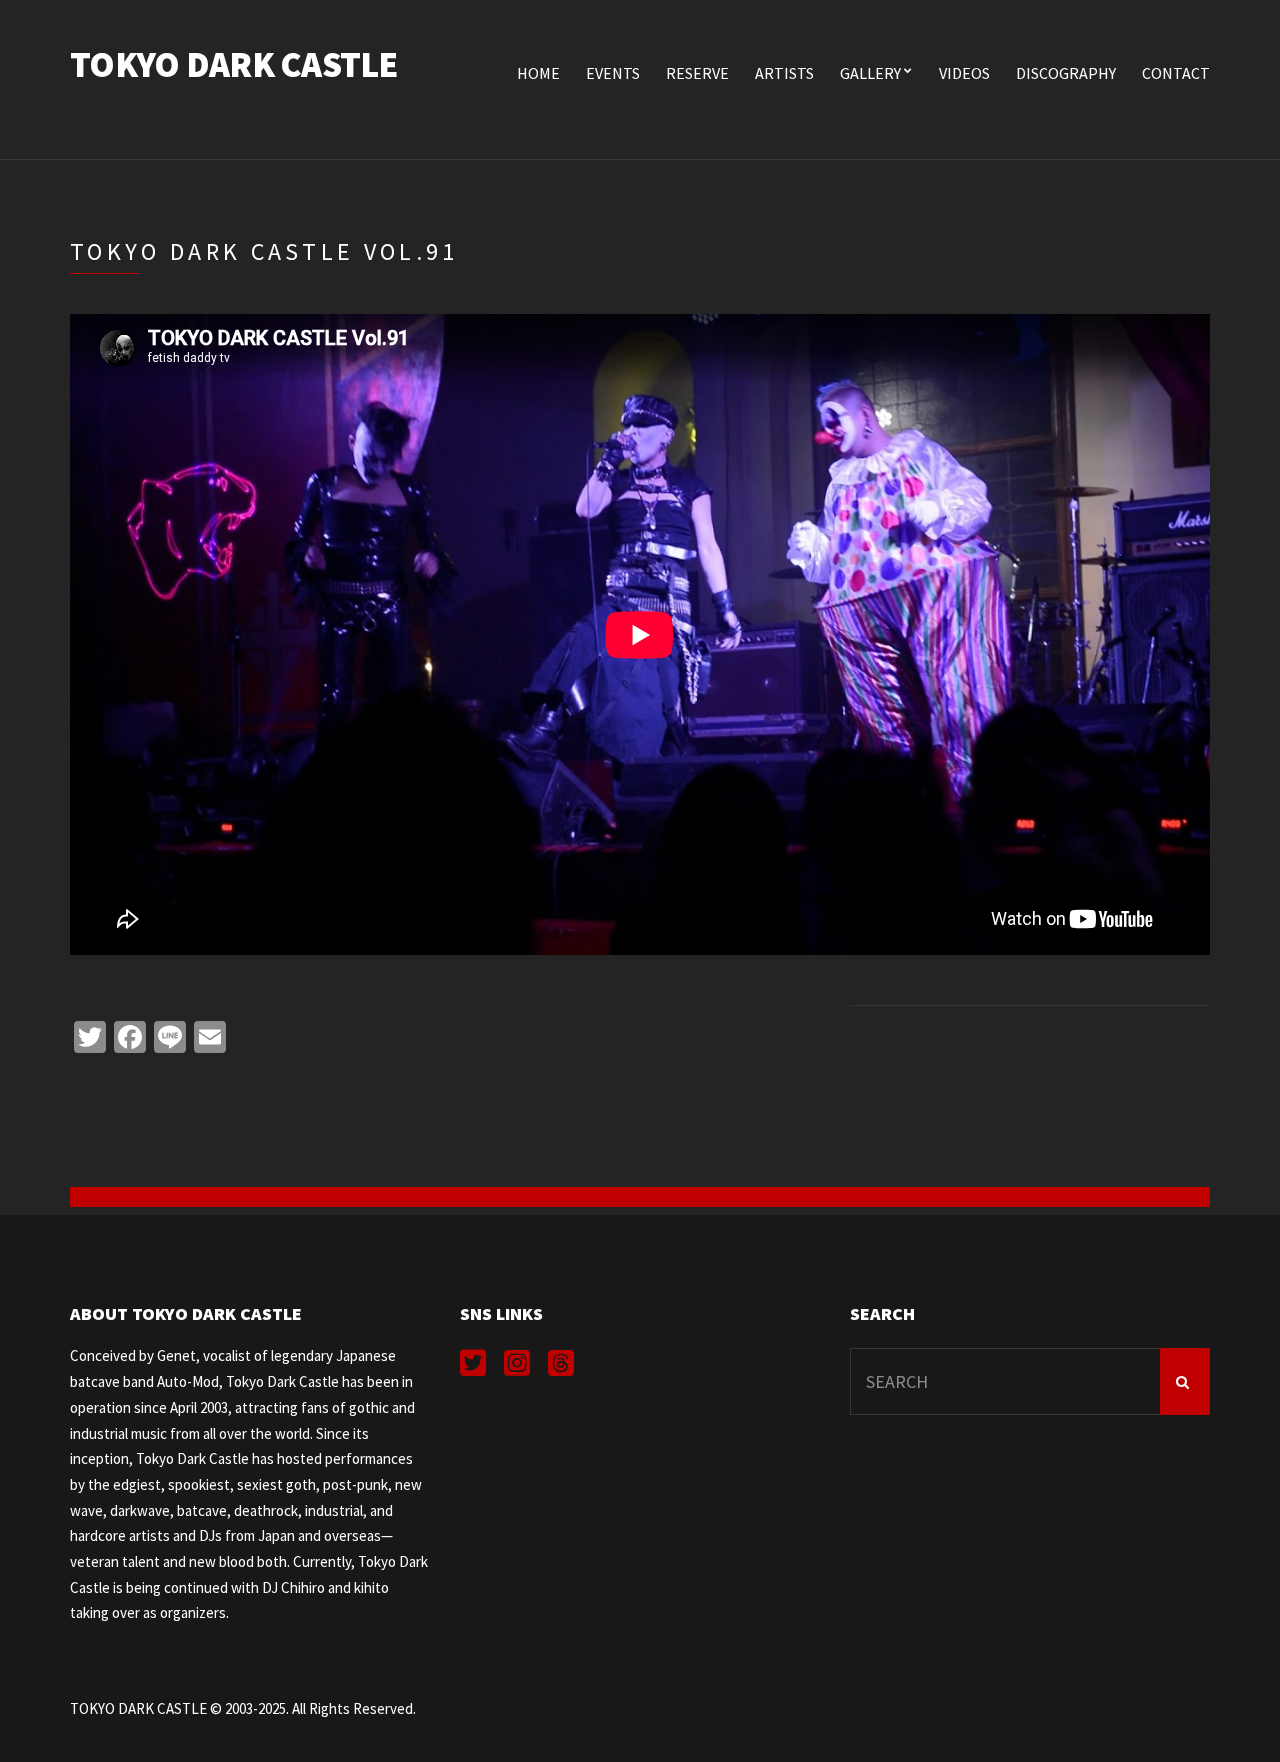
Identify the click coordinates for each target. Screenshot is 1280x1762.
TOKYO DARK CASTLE (234, 64)
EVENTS (613, 73)
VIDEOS (964, 73)
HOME (538, 73)
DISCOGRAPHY (1066, 73)
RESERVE (697, 73)
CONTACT (1176, 73)
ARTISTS (784, 73)
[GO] (1185, 1381)
